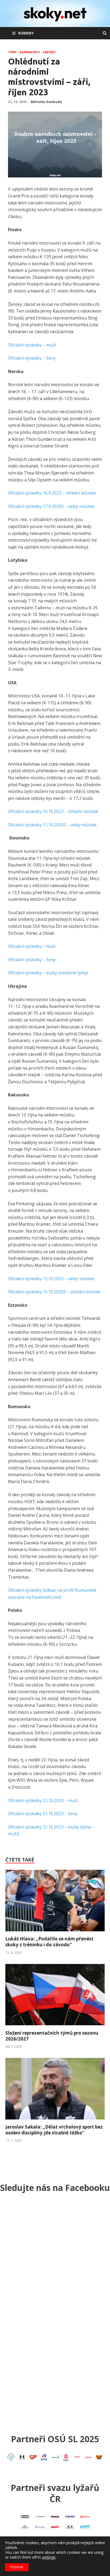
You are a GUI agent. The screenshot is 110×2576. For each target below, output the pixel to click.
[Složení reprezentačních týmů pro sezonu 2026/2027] (55, 2027)
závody (49, 52)
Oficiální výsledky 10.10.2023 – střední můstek (53, 811)
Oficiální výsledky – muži (32, 345)
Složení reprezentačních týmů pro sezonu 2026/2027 (52, 2036)
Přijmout (17, 2567)
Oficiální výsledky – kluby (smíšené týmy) (48, 973)
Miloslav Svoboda (46, 102)
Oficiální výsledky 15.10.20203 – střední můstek (54, 1292)
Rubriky (26, 33)
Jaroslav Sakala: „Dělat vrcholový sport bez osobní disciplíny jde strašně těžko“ (54, 2130)
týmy (12, 52)
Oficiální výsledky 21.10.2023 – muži (43, 1800)
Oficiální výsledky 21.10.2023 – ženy (43, 1814)
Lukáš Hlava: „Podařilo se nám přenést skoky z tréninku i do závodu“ (49, 1942)
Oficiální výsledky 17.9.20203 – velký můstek (51, 506)
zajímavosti (30, 52)
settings (49, 2557)
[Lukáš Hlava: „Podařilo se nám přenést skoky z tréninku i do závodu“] (55, 1933)
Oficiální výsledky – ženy (32, 358)
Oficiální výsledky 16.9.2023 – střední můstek (52, 493)
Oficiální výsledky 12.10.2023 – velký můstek (51, 1279)
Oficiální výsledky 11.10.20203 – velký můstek (52, 825)
